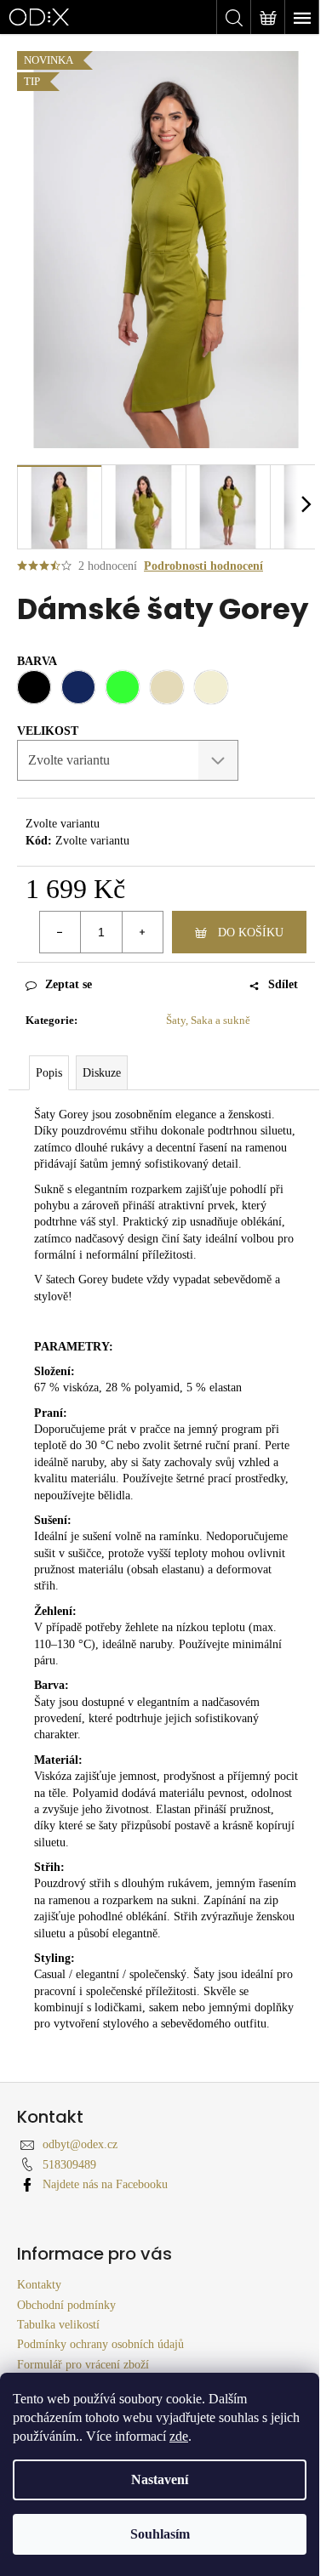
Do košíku (251, 933)
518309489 (69, 2165)
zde (179, 2436)
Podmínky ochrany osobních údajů (100, 2344)
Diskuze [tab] (102, 1073)
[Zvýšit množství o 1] (142, 932)
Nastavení (160, 2479)
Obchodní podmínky (66, 2305)
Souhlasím (160, 2534)
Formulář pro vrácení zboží (83, 2365)
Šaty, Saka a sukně (208, 1020)
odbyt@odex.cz (80, 2144)
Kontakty (39, 2285)
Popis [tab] (49, 1073)
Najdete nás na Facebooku (105, 2184)
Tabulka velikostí (58, 2325)
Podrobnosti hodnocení (203, 566)
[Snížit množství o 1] (60, 932)
